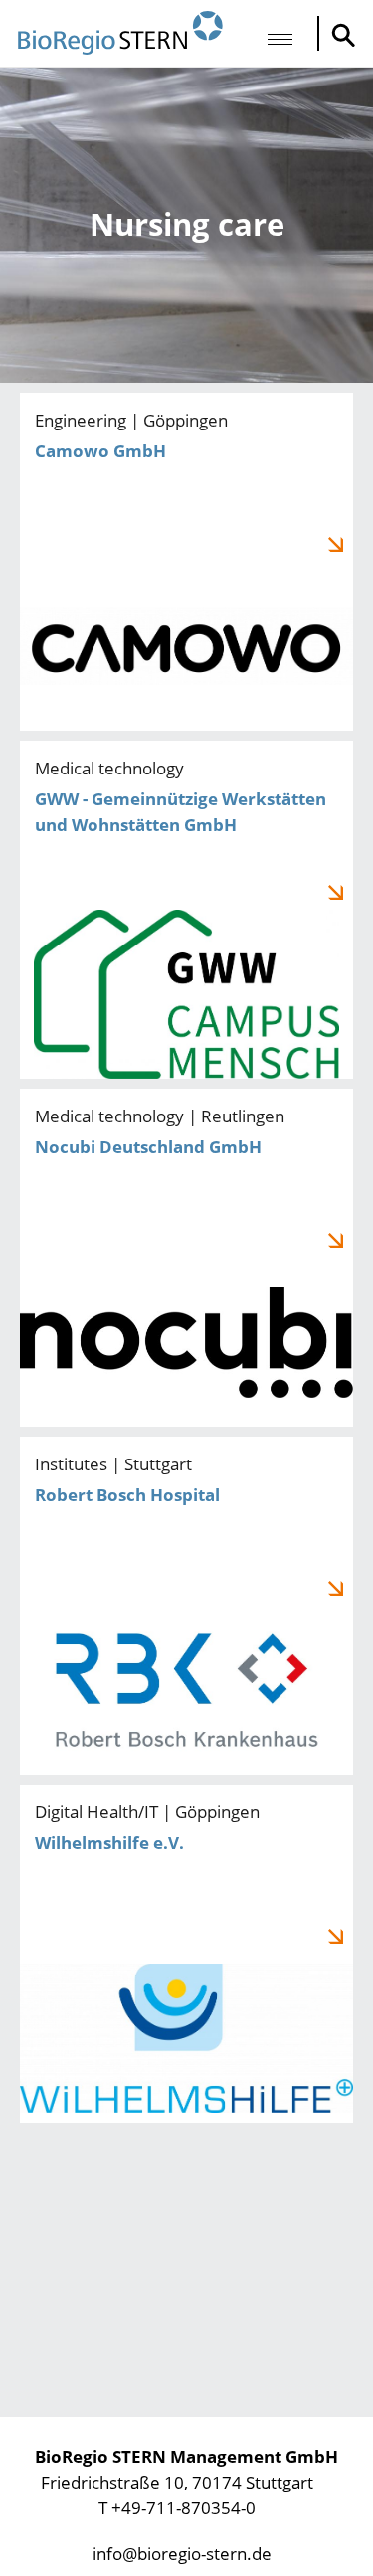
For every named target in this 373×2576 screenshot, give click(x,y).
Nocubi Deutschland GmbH (186, 1258)
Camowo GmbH (186, 562)
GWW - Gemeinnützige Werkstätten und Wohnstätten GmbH (186, 910)
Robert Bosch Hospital (186, 1606)
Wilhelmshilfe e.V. (186, 1954)
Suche (338, 35)
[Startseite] (120, 33)
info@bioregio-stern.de (182, 2554)
